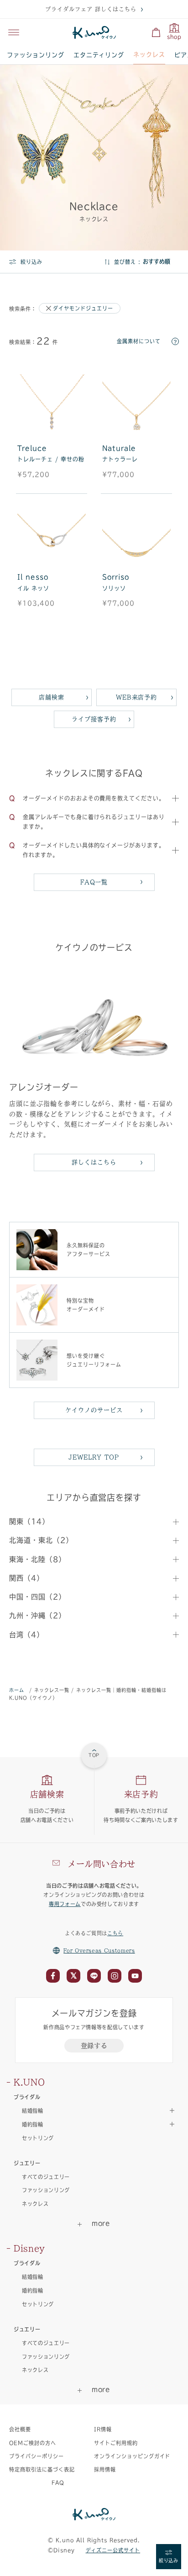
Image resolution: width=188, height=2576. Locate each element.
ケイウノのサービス (94, 1410)
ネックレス (149, 55)
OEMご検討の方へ (33, 2443)
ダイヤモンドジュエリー (83, 308)
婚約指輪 (33, 2291)
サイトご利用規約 (116, 2443)
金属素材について (139, 341)
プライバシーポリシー (37, 2456)
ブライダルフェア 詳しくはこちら (91, 9)
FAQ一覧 (94, 882)
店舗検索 (52, 697)
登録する (94, 2046)
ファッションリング (36, 55)
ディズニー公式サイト (113, 2550)
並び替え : (127, 262)
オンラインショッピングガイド (132, 2456)
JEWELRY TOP (94, 1457)
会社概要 (20, 2429)
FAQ (58, 2483)
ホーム (17, 1690)
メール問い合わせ (102, 1864)
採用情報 (105, 2469)
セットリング (38, 2138)
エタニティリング (99, 55)
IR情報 (103, 2429)
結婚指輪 (33, 2277)
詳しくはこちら (94, 1162)
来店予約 (141, 1794)
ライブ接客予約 (94, 719)
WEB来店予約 (137, 697)
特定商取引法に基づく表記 (42, 2469)
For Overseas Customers (99, 1950)
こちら (115, 1933)
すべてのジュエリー (46, 2177)
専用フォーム (65, 1904)
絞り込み (31, 262)
